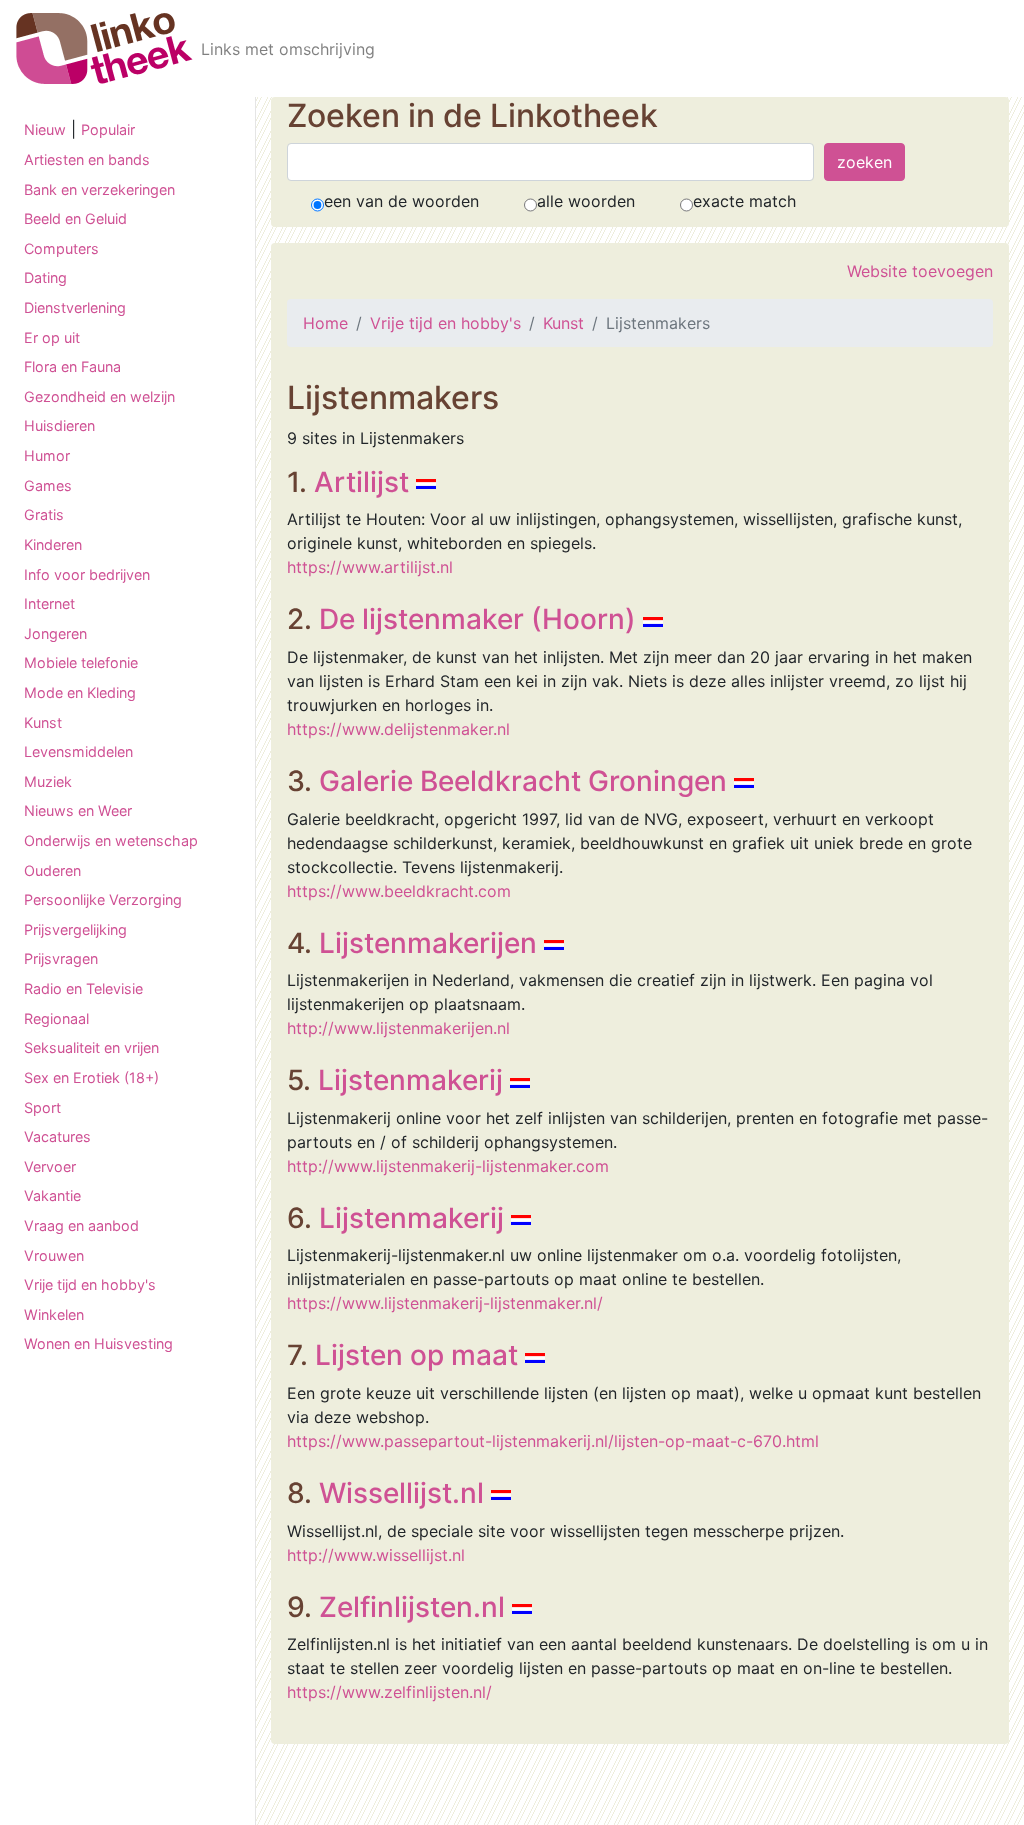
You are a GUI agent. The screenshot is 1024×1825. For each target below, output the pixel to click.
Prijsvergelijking (75, 929)
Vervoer (50, 1166)
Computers (61, 248)
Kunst (43, 722)
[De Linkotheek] (104, 48)
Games (48, 485)
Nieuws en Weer (78, 810)
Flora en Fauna (72, 366)
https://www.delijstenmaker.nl (398, 729)
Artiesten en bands (87, 159)
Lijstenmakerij (410, 1080)
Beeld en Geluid (75, 218)
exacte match (744, 201)
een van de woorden (401, 201)
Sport (42, 1107)
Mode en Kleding (80, 692)
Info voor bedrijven (87, 574)
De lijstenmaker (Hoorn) (477, 619)
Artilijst (361, 482)
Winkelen (54, 1314)
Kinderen (53, 544)
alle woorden (586, 201)
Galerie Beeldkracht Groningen (523, 781)
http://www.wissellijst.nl (376, 1555)
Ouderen (52, 870)
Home (325, 323)
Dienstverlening (75, 307)
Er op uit (52, 337)
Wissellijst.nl (401, 1493)
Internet (49, 603)
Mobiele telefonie (81, 662)
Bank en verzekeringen (99, 189)
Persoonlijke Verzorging (103, 899)
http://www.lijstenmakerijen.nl (398, 1028)
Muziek (48, 781)
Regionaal (56, 1018)
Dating (45, 277)
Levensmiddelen (78, 751)
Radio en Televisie (83, 988)
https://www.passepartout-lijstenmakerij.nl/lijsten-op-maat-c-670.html (553, 1441)
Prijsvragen (61, 958)
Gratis (44, 514)
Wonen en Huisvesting (98, 1343)
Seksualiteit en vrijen (91, 1047)
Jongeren (55, 633)
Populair (108, 129)
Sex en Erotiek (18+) (91, 1077)
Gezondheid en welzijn (99, 396)
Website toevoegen (920, 271)
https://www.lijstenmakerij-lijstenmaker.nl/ (445, 1303)
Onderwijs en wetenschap (111, 840)
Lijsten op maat (416, 1355)
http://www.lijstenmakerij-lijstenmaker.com (448, 1166)
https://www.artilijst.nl (370, 567)
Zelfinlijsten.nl (412, 1607)
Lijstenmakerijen (428, 943)
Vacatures (57, 1136)
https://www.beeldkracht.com (399, 891)
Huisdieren (59, 425)
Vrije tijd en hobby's (90, 1284)
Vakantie (52, 1195)
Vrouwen (54, 1255)
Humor (47, 455)
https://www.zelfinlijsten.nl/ (389, 1692)
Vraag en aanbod (81, 1225)
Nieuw (45, 129)
